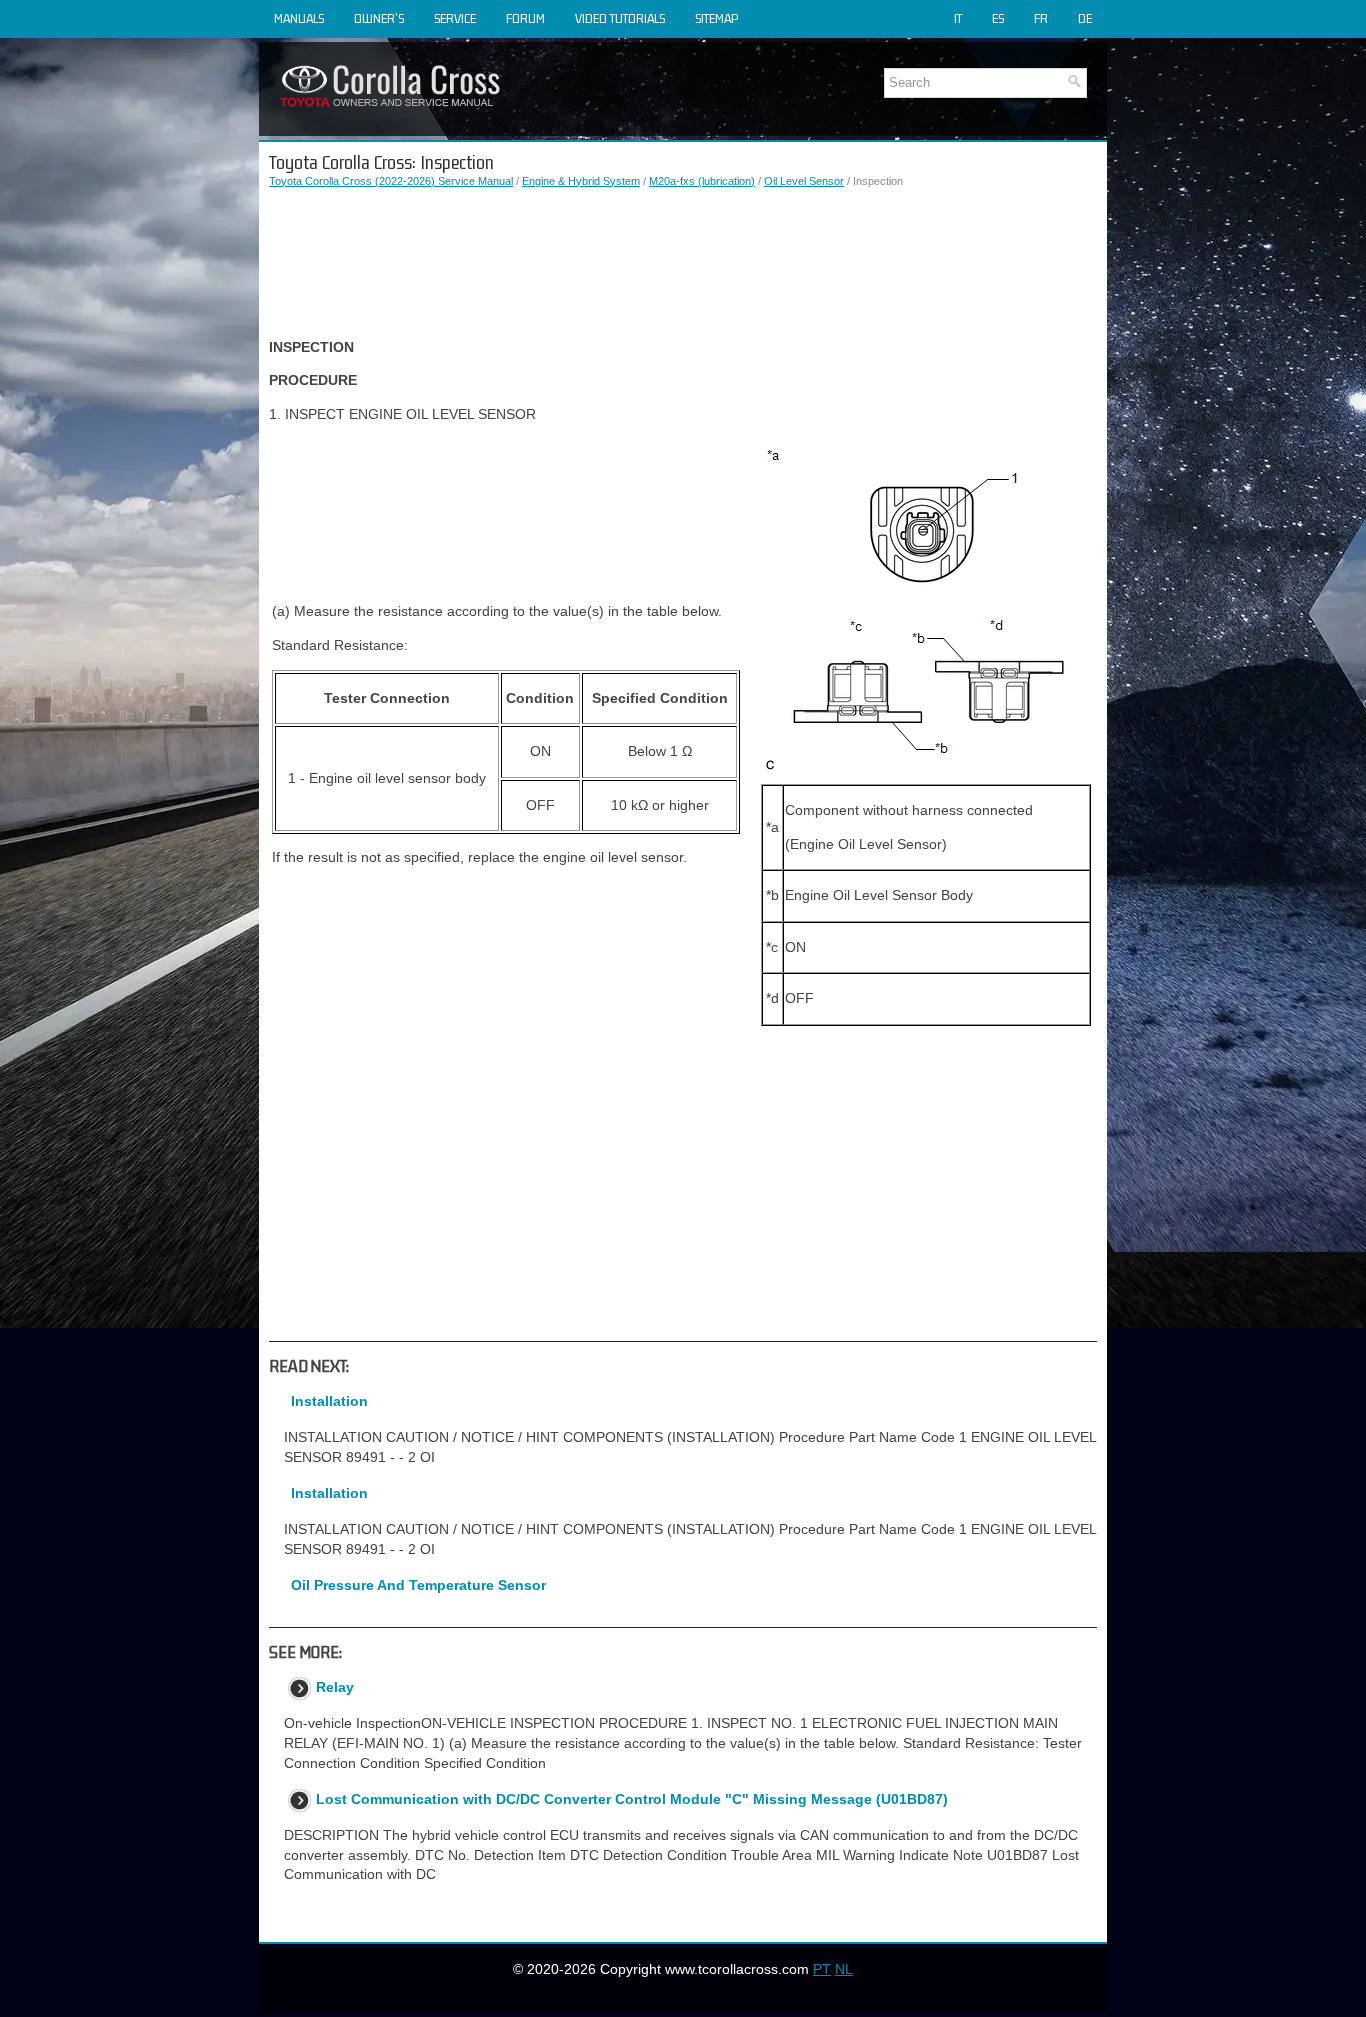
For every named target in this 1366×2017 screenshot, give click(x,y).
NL (844, 1969)
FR (1041, 18)
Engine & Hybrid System (581, 181)
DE (1085, 18)
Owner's (379, 18)
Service (455, 18)
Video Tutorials (620, 18)
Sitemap (716, 18)
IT (958, 18)
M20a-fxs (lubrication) (702, 181)
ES (998, 18)
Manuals (299, 18)
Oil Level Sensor (804, 181)
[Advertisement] (683, 264)
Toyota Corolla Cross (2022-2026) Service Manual (391, 181)
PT (822, 1969)
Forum (525, 18)
